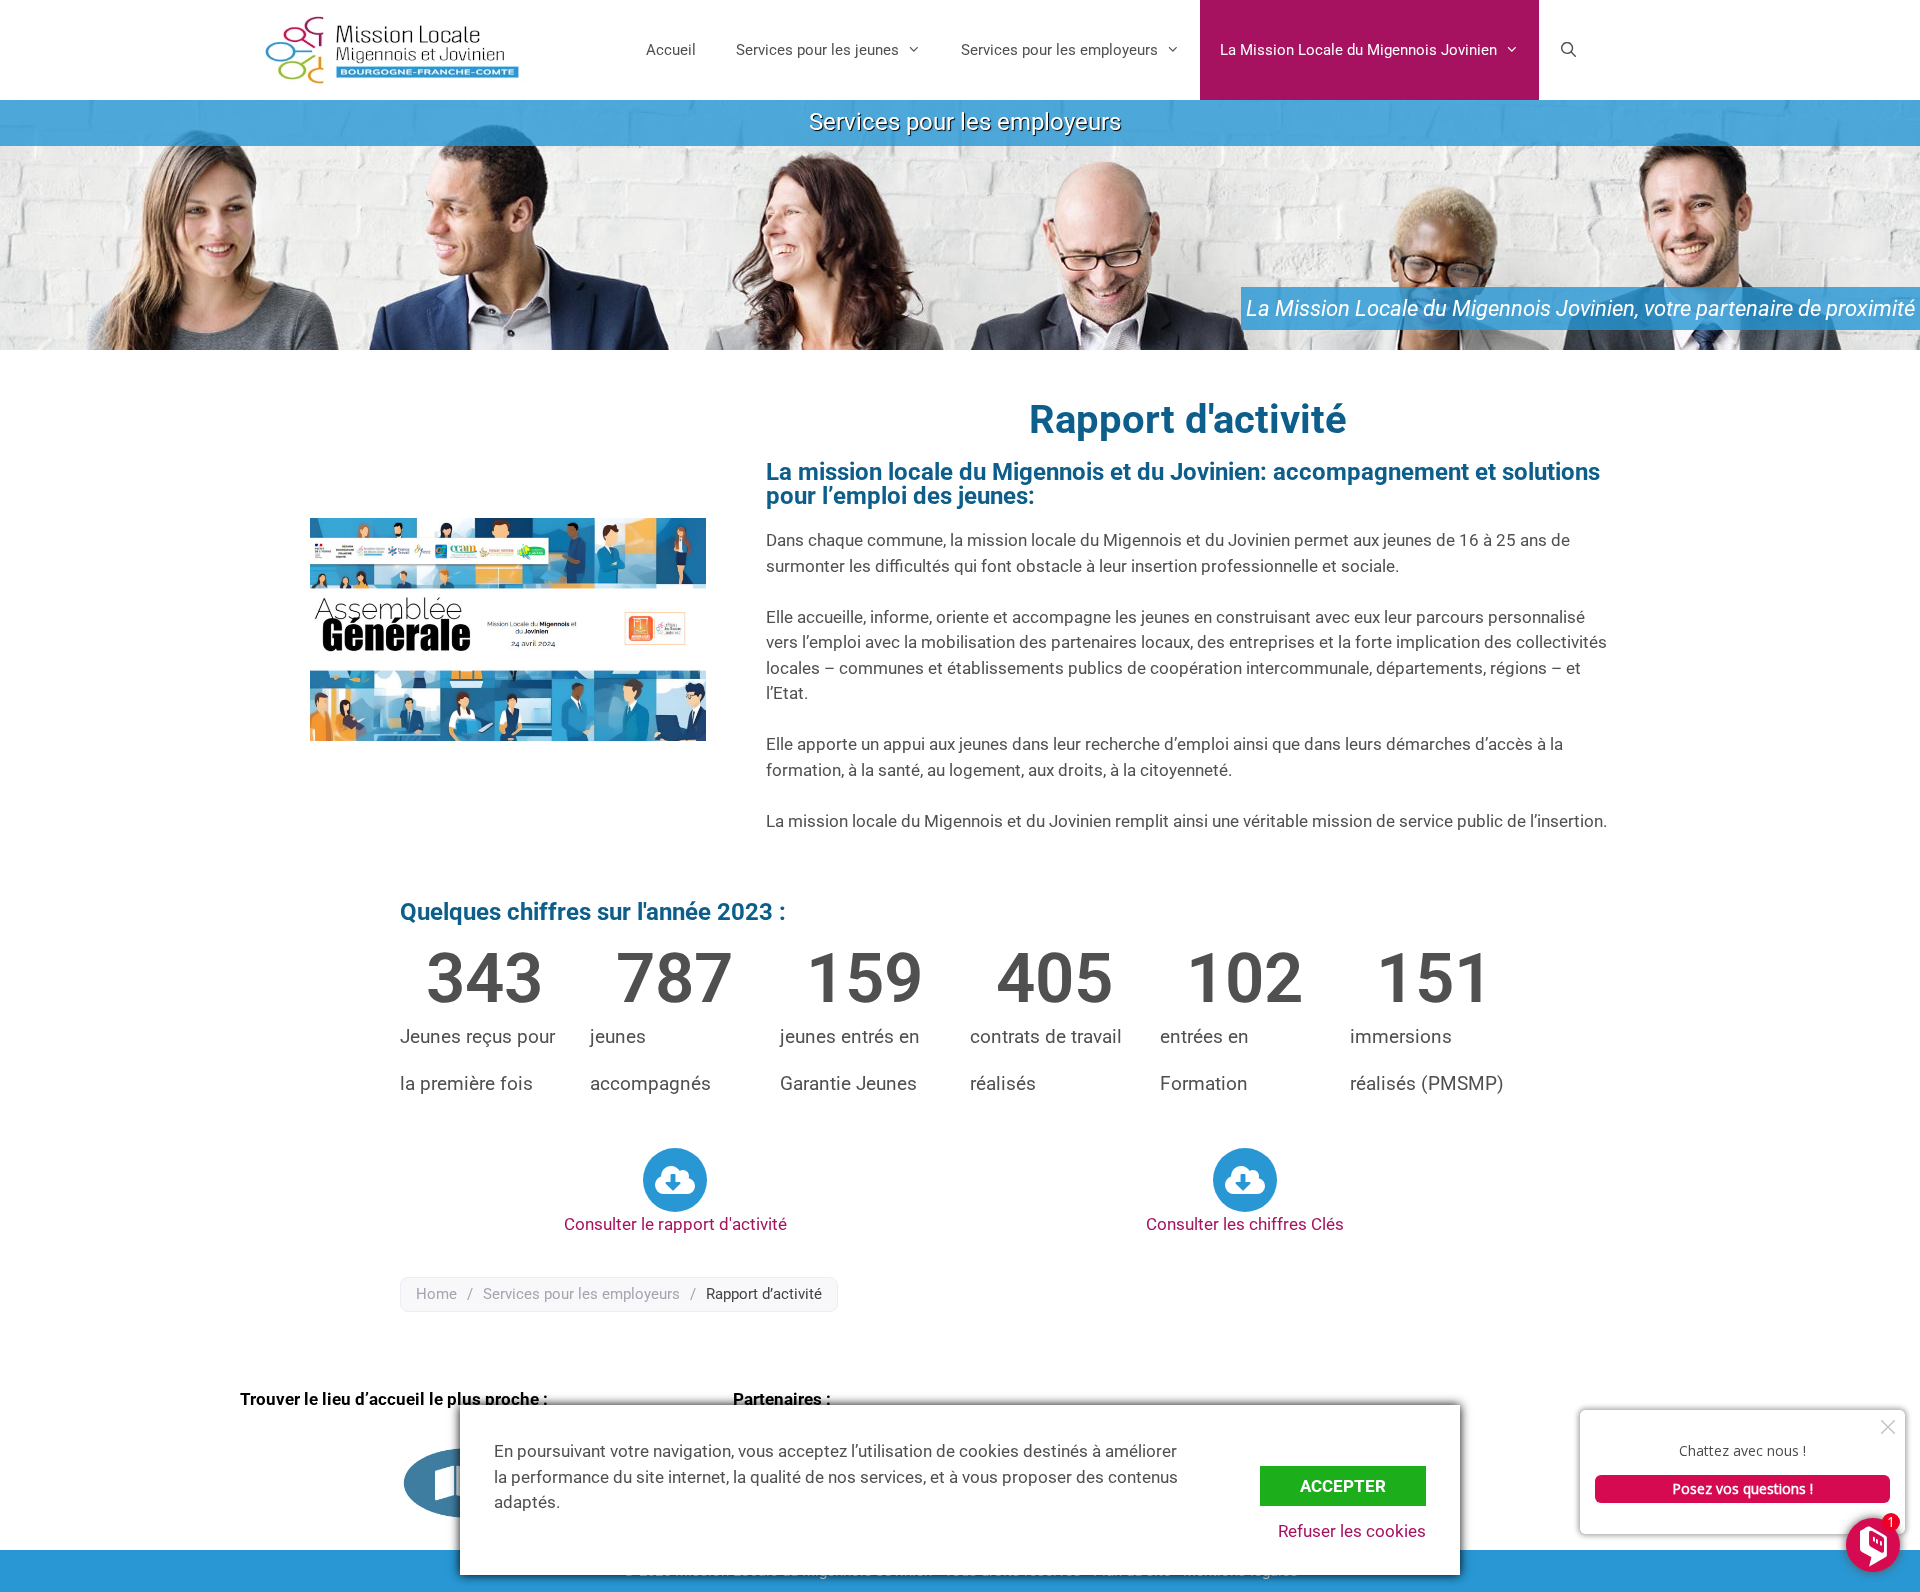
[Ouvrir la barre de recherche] (1568, 50)
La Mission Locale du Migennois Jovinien (1358, 50)
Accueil (671, 50)
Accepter (1343, 1486)
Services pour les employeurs (1059, 50)
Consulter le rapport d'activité (675, 1224)
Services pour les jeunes (817, 50)
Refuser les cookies (1352, 1531)
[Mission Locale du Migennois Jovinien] (392, 50)
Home (436, 1294)
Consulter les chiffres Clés (1245, 1224)
